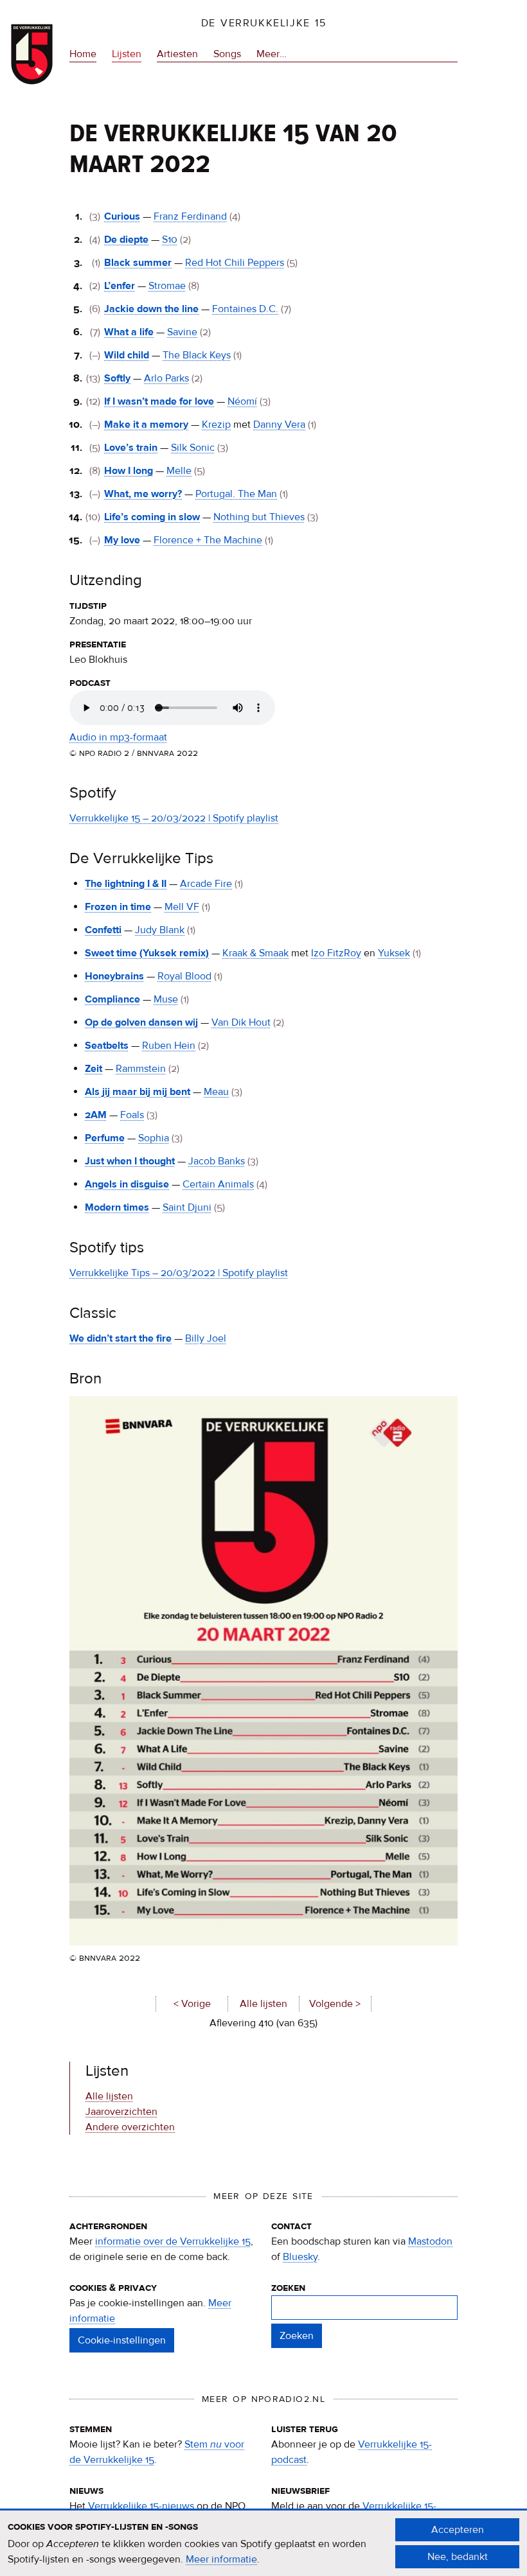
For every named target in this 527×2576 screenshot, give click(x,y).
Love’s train (131, 448)
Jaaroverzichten (121, 2112)
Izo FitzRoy (336, 953)
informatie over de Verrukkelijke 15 (173, 2241)
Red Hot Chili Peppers (235, 263)
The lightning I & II (126, 884)
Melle (179, 471)
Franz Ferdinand (190, 216)
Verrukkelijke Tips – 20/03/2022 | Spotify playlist (179, 1273)
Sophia (154, 1138)
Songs (227, 54)
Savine (182, 332)
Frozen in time (118, 907)
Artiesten (177, 54)
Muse (166, 999)
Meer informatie (221, 2559)
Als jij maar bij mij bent (138, 1092)
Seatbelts (107, 1046)
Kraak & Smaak (255, 953)
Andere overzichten (130, 2127)
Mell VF (182, 907)
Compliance (112, 999)
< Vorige (192, 2004)
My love (122, 540)
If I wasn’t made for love (159, 401)
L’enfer (120, 286)
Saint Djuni (187, 1207)
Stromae (167, 286)
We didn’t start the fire (121, 1338)
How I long (129, 471)
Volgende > (335, 2004)
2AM (96, 1115)
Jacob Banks (217, 1161)
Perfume (105, 1138)
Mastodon (430, 2241)
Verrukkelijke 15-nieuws (141, 2506)
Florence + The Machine (208, 540)
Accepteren (458, 2530)
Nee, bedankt (458, 2557)
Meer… (272, 55)
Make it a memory (146, 425)
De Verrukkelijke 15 (264, 23)
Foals (132, 1115)
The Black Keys (197, 355)
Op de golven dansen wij (141, 1022)
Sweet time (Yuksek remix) (147, 953)
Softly (117, 378)
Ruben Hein (169, 1046)
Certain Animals (218, 1184)
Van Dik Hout (241, 1022)
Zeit (94, 1069)
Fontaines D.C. (245, 309)
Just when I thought (130, 1161)
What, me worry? (143, 494)
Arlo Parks (166, 378)
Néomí (242, 401)
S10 (170, 240)
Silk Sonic (193, 448)
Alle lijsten (263, 2004)
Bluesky (300, 2257)
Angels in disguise (127, 1184)
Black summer (138, 263)
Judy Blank (160, 930)
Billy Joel (206, 1338)
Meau (216, 1092)
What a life (129, 332)
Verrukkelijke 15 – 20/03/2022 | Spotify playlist (174, 818)
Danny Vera (279, 425)
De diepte (126, 240)
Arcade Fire (206, 884)
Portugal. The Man (236, 494)
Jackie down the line (151, 309)
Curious (122, 216)
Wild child (127, 355)
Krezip (216, 425)
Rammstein (141, 1069)
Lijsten (127, 54)
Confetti (103, 930)
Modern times (117, 1207)
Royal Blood (184, 976)
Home (83, 54)
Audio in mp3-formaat (118, 737)
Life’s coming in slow (152, 517)
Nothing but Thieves (259, 517)
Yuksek (394, 953)
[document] (263, 2543)
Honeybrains (114, 976)
